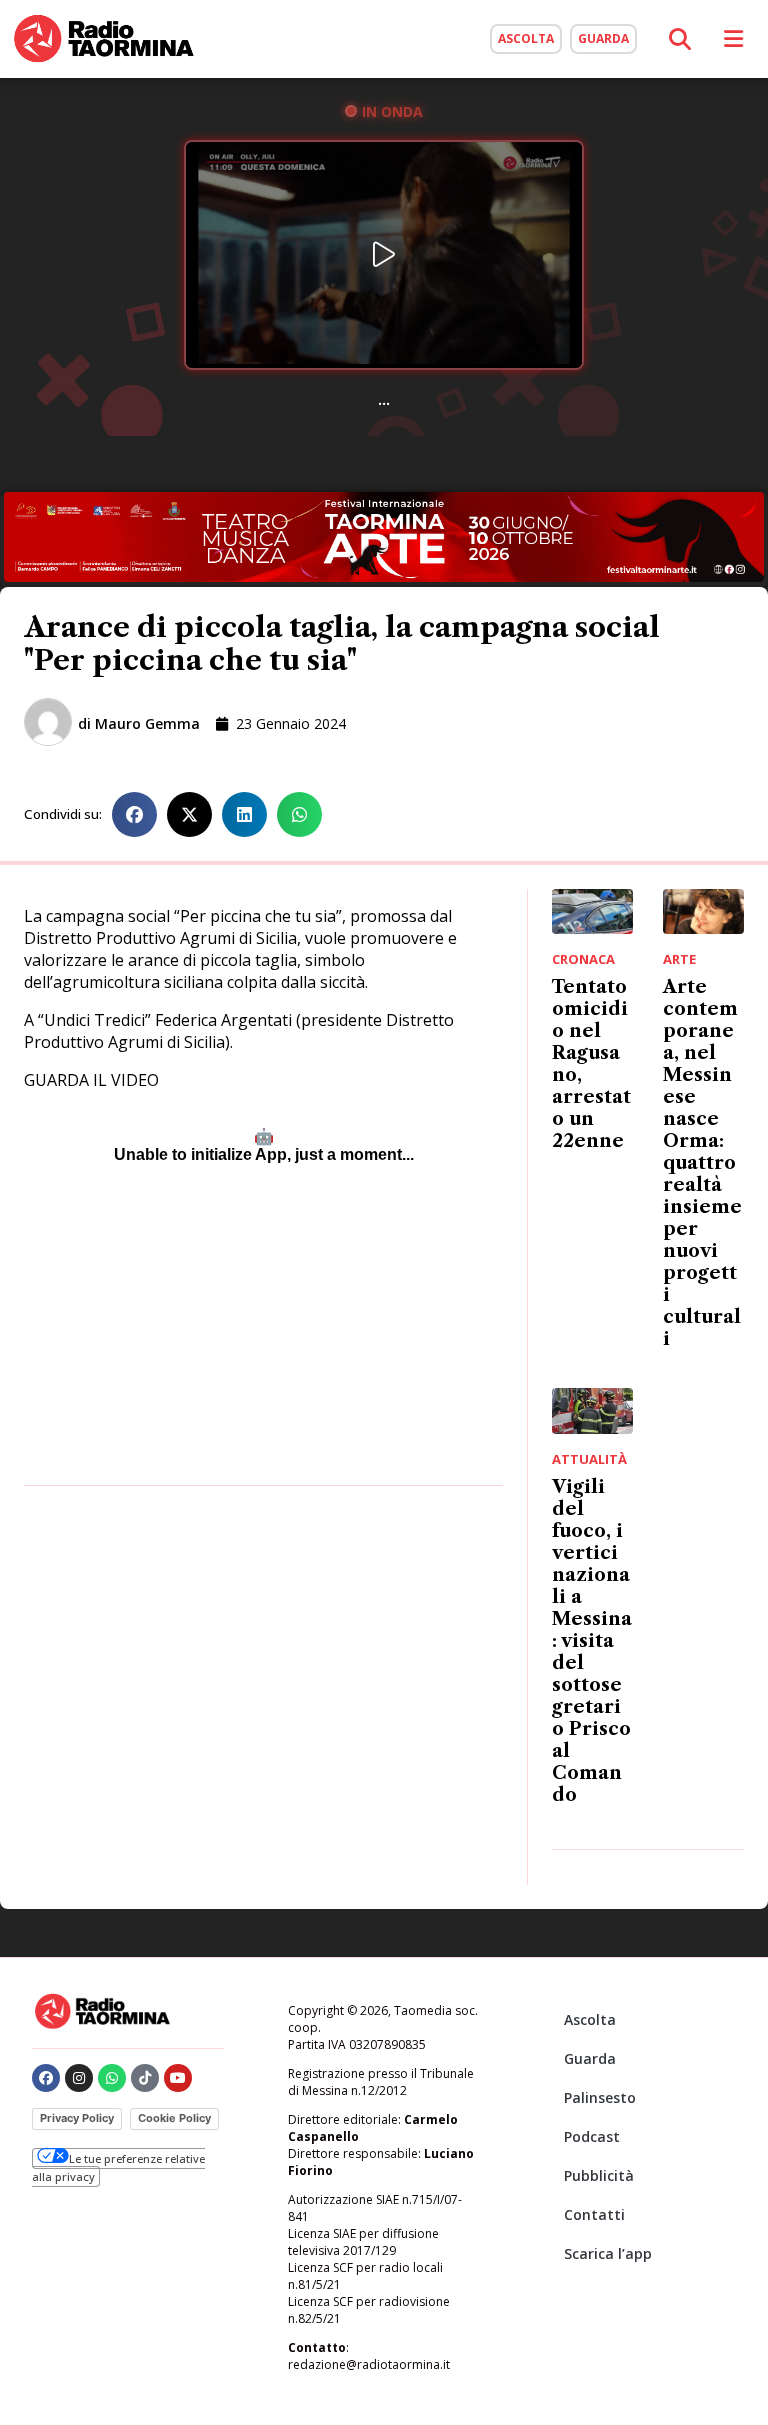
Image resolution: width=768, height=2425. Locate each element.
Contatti (594, 2214)
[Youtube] (178, 2078)
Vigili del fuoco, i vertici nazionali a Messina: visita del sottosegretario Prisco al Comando (592, 1641)
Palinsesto (600, 2097)
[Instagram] (79, 2078)
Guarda (590, 2058)
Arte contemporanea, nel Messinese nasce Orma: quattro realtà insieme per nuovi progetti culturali (702, 1163)
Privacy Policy (77, 2118)
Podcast (592, 2136)
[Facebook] (46, 2078)
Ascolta (590, 2019)
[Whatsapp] (112, 2078)
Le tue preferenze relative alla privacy (118, 2167)
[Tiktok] (145, 2078)
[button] (134, 814)
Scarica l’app (608, 2253)
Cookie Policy (174, 2118)
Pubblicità (599, 2175)
